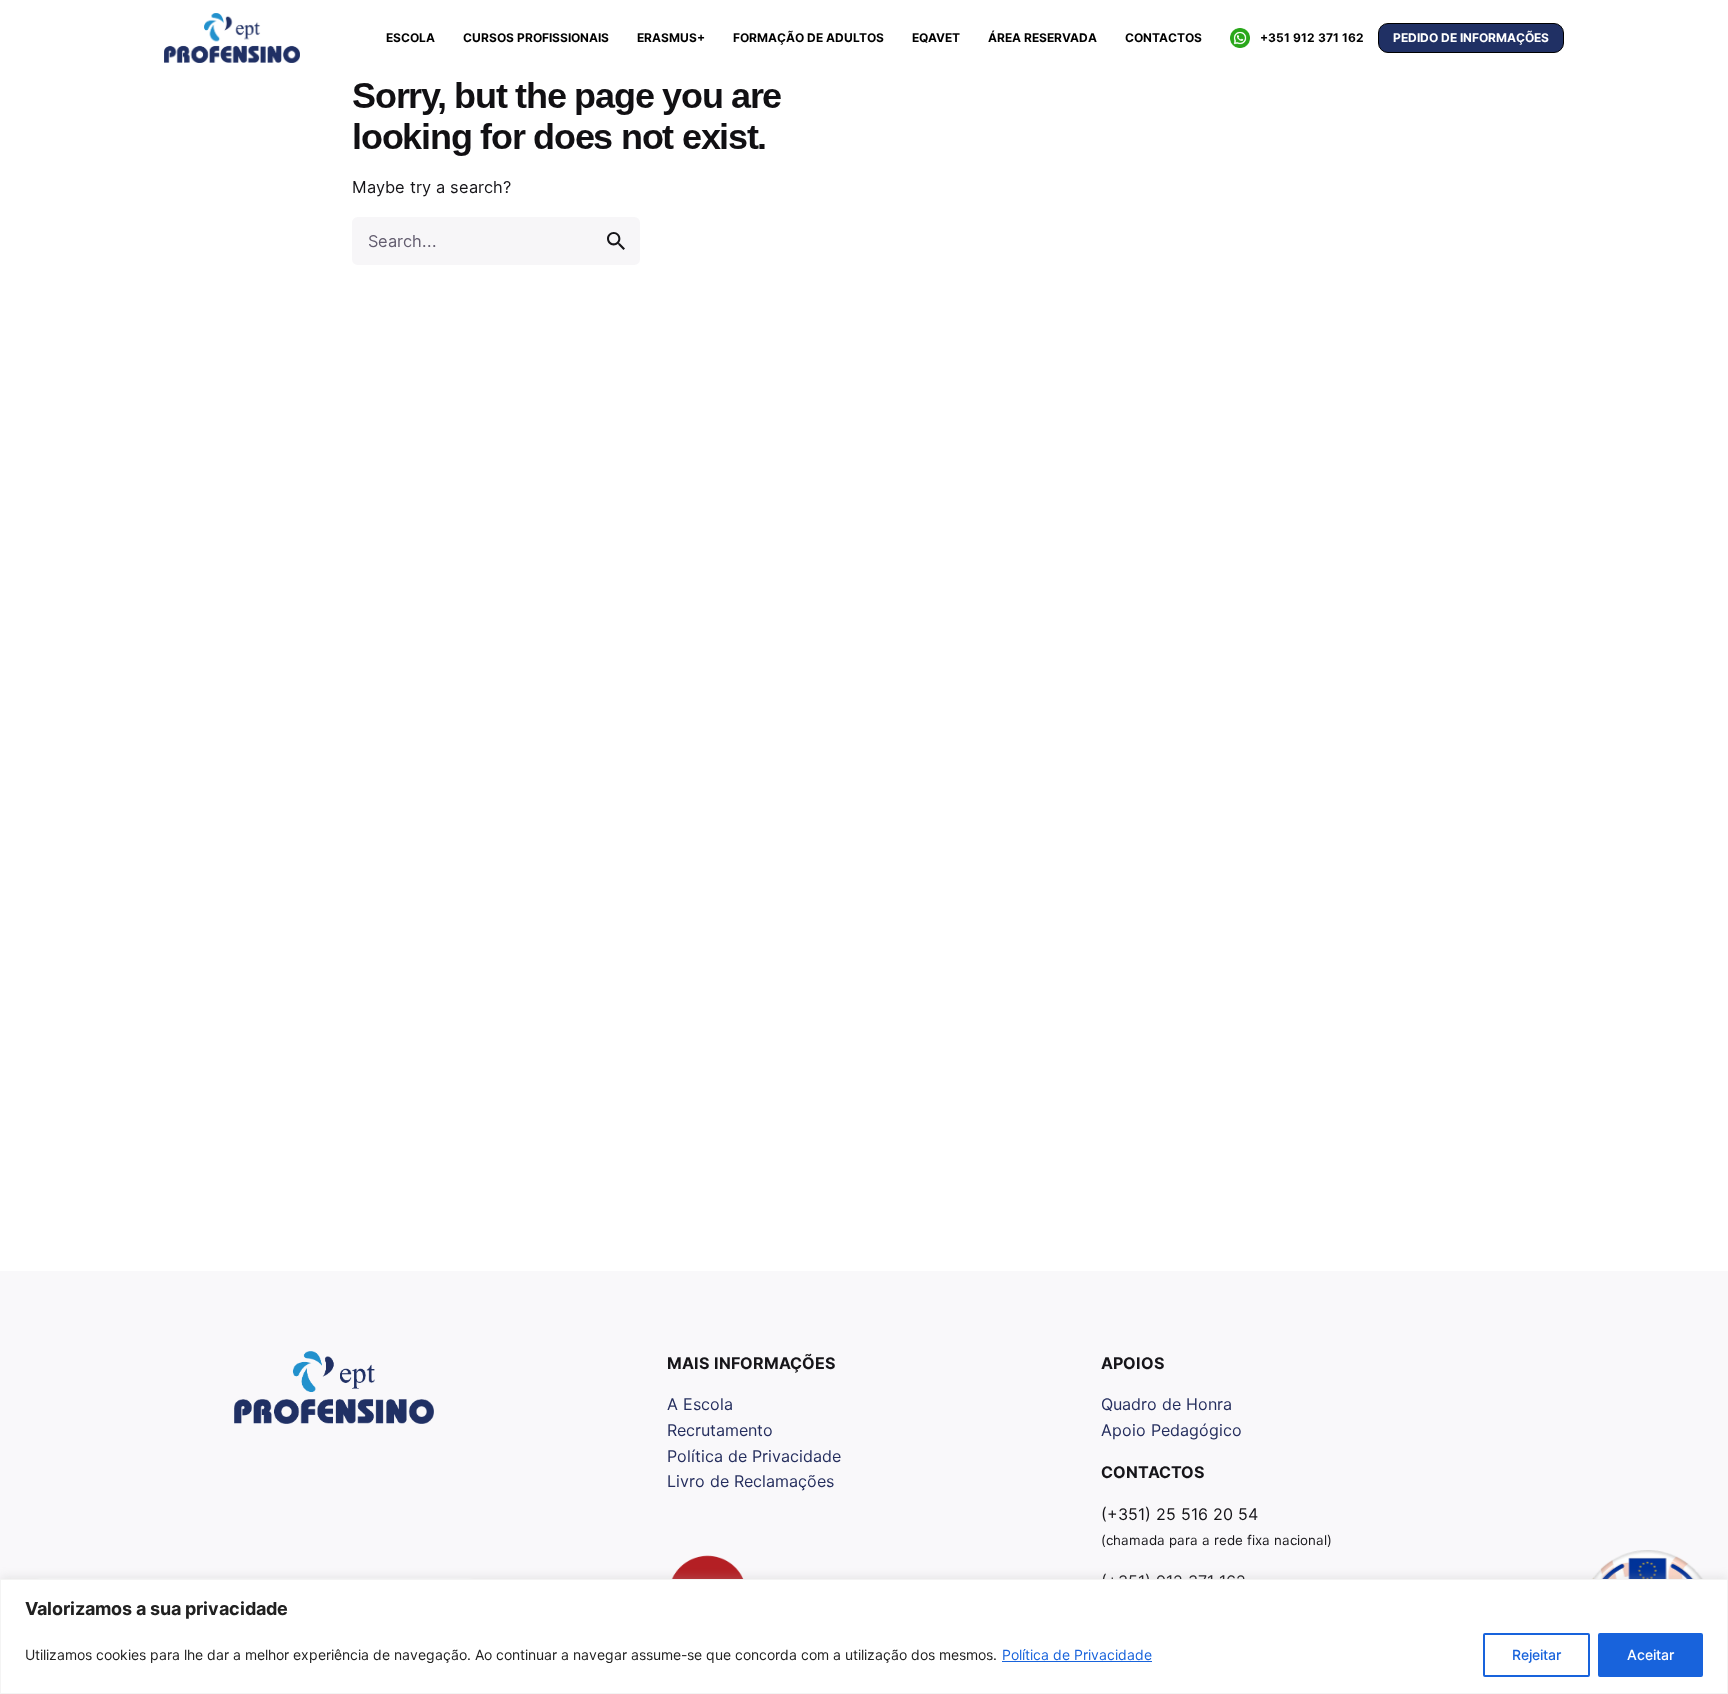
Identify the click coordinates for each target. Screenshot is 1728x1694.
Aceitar (1650, 1654)
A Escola (700, 1404)
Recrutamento (720, 1430)
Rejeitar (1536, 1654)
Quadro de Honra (1166, 1404)
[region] (864, 1636)
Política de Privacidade (1077, 1654)
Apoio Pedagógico (1171, 1430)
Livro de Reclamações (750, 1481)
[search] (616, 241)
